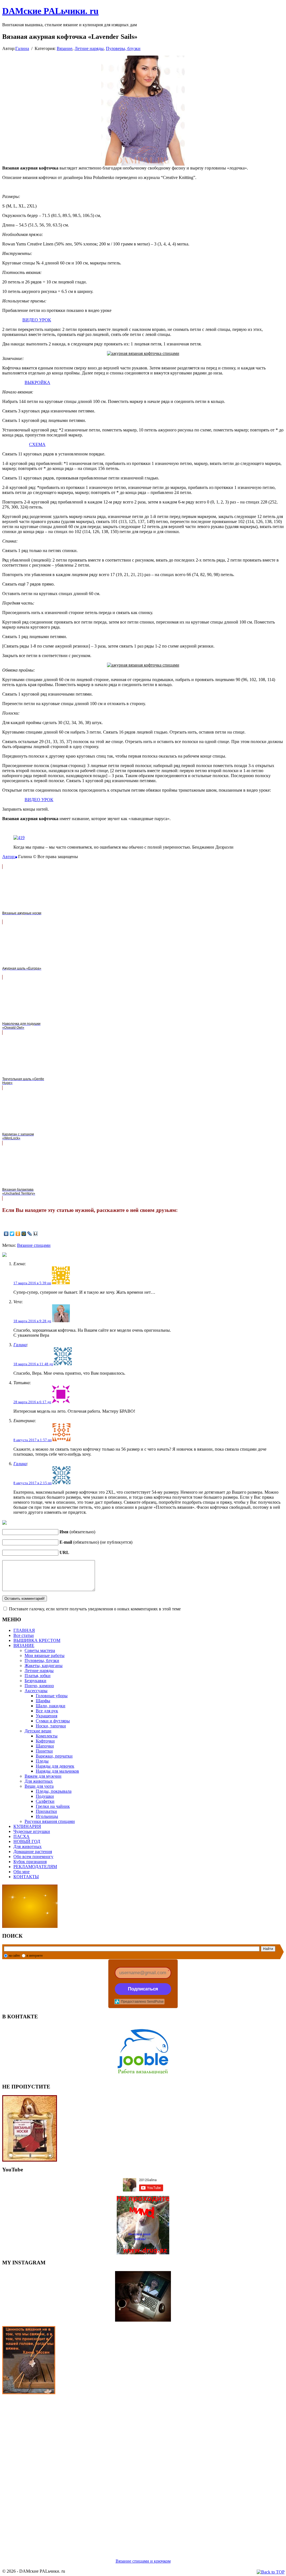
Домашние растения (33, 1852)
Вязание (65, 48)
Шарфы (43, 1701)
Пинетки (44, 1751)
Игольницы (47, 1816)
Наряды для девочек (55, 1766)
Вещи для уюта (39, 1786)
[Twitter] (12, 1234)
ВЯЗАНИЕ (24, 1645)
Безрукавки (35, 1681)
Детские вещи (38, 1731)
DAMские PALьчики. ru (50, 11)
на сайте (14, 1956)
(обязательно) (77, 1532)
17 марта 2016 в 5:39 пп (32, 1283)
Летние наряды (89, 48)
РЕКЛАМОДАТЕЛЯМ (35, 1867)
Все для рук (47, 1711)
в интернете (35, 1956)
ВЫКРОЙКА (37, 382)
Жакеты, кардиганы (44, 1666)
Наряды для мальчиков (57, 1771)
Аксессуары (36, 1691)
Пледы (42, 1761)
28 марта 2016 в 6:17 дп (32, 1402)
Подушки (45, 1796)
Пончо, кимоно (39, 1686)
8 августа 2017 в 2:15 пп (33, 1483)
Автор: (9, 857)
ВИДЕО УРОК (37, 320)
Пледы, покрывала (54, 1791)
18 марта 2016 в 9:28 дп (32, 1321)
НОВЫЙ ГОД (27, 1841)
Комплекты (47, 1736)
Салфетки (45, 1801)
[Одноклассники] (18, 1234)
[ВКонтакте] (6, 1234)
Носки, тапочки (51, 1726)
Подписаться (143, 1989)
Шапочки (45, 1746)
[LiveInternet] (36, 1234)
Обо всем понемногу (33, 1857)
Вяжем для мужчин (43, 1776)
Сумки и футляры (53, 1721)
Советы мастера (40, 1650)
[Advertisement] (143, 2470)
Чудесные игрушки (32, 1831)
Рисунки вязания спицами (50, 1821)
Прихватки (46, 1811)
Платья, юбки (38, 1676)
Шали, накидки (51, 1706)
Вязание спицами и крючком (143, 2561)
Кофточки (45, 1741)
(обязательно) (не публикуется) (96, 1542)
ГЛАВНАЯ (24, 1630)
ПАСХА (22, 1836)
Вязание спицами (34, 1245)
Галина (22, 48)
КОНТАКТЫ (26, 1877)
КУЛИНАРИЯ (27, 1826)
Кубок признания (30, 1862)
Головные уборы (52, 1696)
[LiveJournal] (30, 1234)
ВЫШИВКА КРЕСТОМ (37, 1640)
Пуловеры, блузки (123, 48)
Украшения (47, 1716)
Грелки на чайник (53, 1806)
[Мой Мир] (24, 1234)
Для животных (39, 1781)
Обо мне (22, 1872)
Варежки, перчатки (54, 1756)
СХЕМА (37, 444)
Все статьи (24, 1635)
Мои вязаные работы (45, 1655)
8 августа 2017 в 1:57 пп (33, 1440)
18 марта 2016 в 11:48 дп (33, 1364)
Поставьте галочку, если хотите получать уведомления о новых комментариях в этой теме (95, 1609)
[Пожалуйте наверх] (271, 2572)
